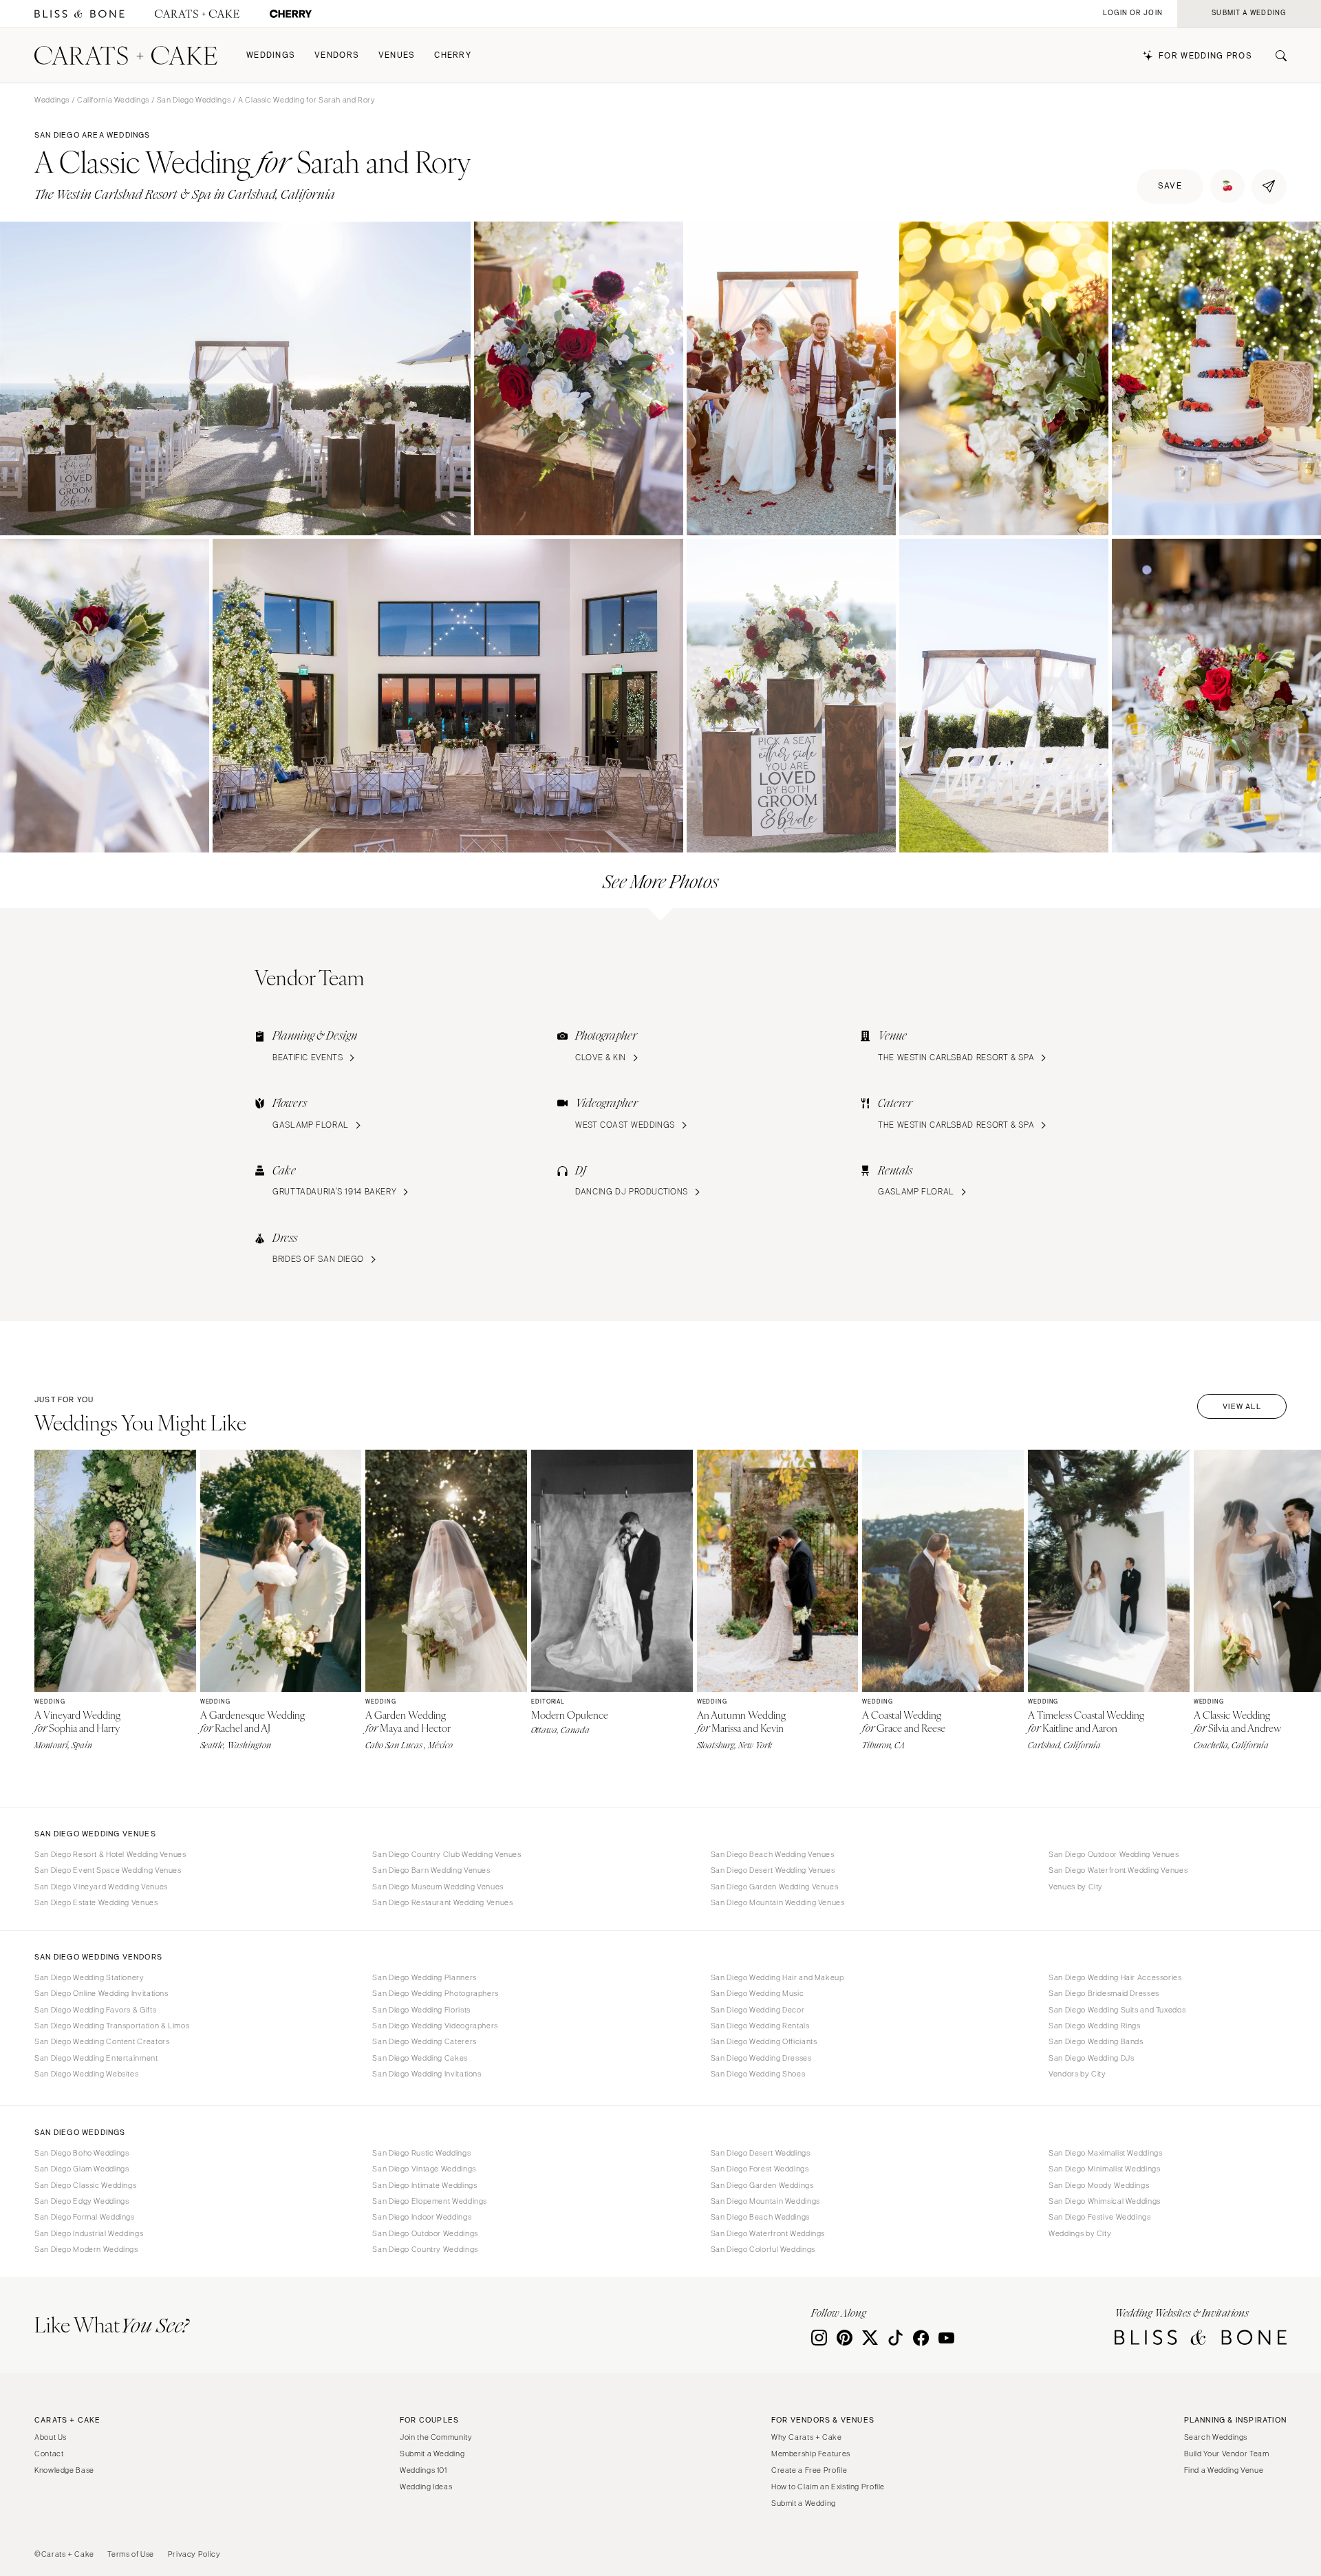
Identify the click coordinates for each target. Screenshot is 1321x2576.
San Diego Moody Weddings (1099, 2185)
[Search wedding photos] (291, 14)
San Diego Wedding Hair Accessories (1115, 1977)
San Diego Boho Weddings (82, 2153)
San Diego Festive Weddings (1099, 2217)
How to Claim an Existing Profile (828, 2487)
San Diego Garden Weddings (762, 2185)
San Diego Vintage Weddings (424, 2169)
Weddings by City (1080, 2233)
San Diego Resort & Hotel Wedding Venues (110, 1854)
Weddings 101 (423, 2470)
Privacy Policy (194, 2554)
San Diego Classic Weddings (85, 2185)
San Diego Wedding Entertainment (96, 2058)
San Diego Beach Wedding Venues (773, 1854)
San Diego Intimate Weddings (425, 2185)
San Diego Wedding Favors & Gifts (95, 2010)
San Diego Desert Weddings (761, 2153)
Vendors (337, 55)
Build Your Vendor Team (1227, 2454)
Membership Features (811, 2454)
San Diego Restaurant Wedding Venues (442, 1902)
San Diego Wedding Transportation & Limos (112, 2026)
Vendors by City (1077, 2074)
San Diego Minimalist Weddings (1104, 2169)
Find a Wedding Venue (1224, 2470)
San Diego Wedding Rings (1095, 2026)
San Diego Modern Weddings (86, 2249)
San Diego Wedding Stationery (89, 1977)
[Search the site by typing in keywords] (1276, 56)
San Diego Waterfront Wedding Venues (1118, 1870)
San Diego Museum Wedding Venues (438, 1887)
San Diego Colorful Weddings (763, 2249)
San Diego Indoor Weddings (422, 2217)
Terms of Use (131, 2554)
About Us (51, 2437)
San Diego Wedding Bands (1096, 2041)
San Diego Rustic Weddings (421, 2153)
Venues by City (1076, 1887)
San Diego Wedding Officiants (764, 2041)
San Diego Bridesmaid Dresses (1104, 1993)
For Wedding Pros (1205, 56)
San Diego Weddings (194, 100)
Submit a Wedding (432, 2454)
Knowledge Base (64, 2470)
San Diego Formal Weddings (85, 2217)
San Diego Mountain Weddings (765, 2201)
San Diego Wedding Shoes (758, 2074)
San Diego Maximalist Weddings (1105, 2153)
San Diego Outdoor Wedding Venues (1114, 1854)
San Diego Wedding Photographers (436, 1993)
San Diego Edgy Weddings (82, 2201)
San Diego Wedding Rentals (760, 2026)
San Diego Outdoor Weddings (425, 2233)
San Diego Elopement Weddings (430, 2201)
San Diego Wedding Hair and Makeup (777, 1977)
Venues (397, 55)
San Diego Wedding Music (758, 1993)
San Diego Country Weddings (425, 2249)
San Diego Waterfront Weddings (768, 2233)
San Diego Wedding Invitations (427, 2074)
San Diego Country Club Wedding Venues (447, 1854)
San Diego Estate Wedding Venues (96, 1902)
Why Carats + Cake (807, 2437)
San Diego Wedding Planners (424, 1977)
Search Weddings (1216, 2437)
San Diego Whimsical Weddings (1105, 2201)
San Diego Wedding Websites (86, 2074)
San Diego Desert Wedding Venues (773, 1870)
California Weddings (113, 100)
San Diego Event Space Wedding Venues (108, 1870)
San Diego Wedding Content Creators (102, 2041)
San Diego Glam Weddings (82, 2169)
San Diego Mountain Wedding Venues (778, 1902)
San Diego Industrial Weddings (89, 2233)
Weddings (271, 55)
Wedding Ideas (426, 2487)
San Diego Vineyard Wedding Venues (101, 1887)
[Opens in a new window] (79, 14)
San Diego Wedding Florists (421, 2010)
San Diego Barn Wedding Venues (431, 1870)
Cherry (453, 55)
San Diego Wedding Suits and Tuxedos (1117, 2010)
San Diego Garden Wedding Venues (775, 1887)
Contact (49, 2454)
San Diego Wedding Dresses (761, 2058)
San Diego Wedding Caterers (424, 2041)
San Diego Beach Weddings (760, 2217)
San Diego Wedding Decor (758, 2010)
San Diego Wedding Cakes (420, 2058)
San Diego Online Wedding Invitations (101, 1993)
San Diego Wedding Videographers (435, 2026)
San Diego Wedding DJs (1091, 2058)
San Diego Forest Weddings (760, 2169)
